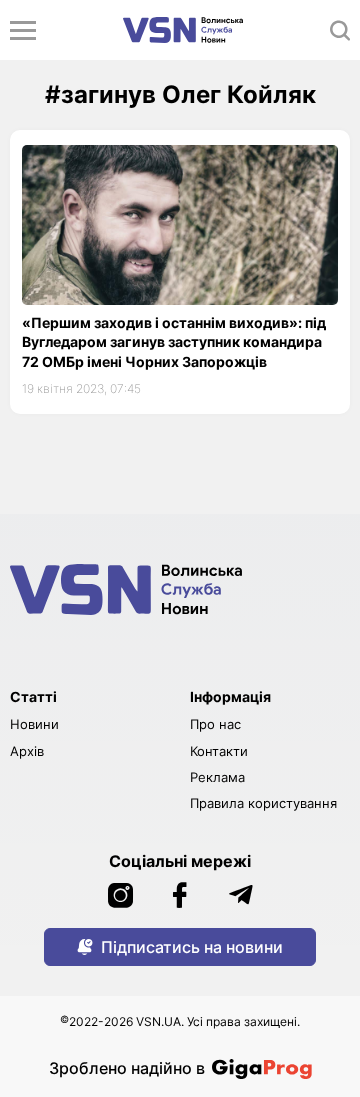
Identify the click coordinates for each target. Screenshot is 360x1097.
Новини (34, 724)
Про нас (215, 724)
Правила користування (263, 803)
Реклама (217, 777)
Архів (27, 751)
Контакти (219, 751)
